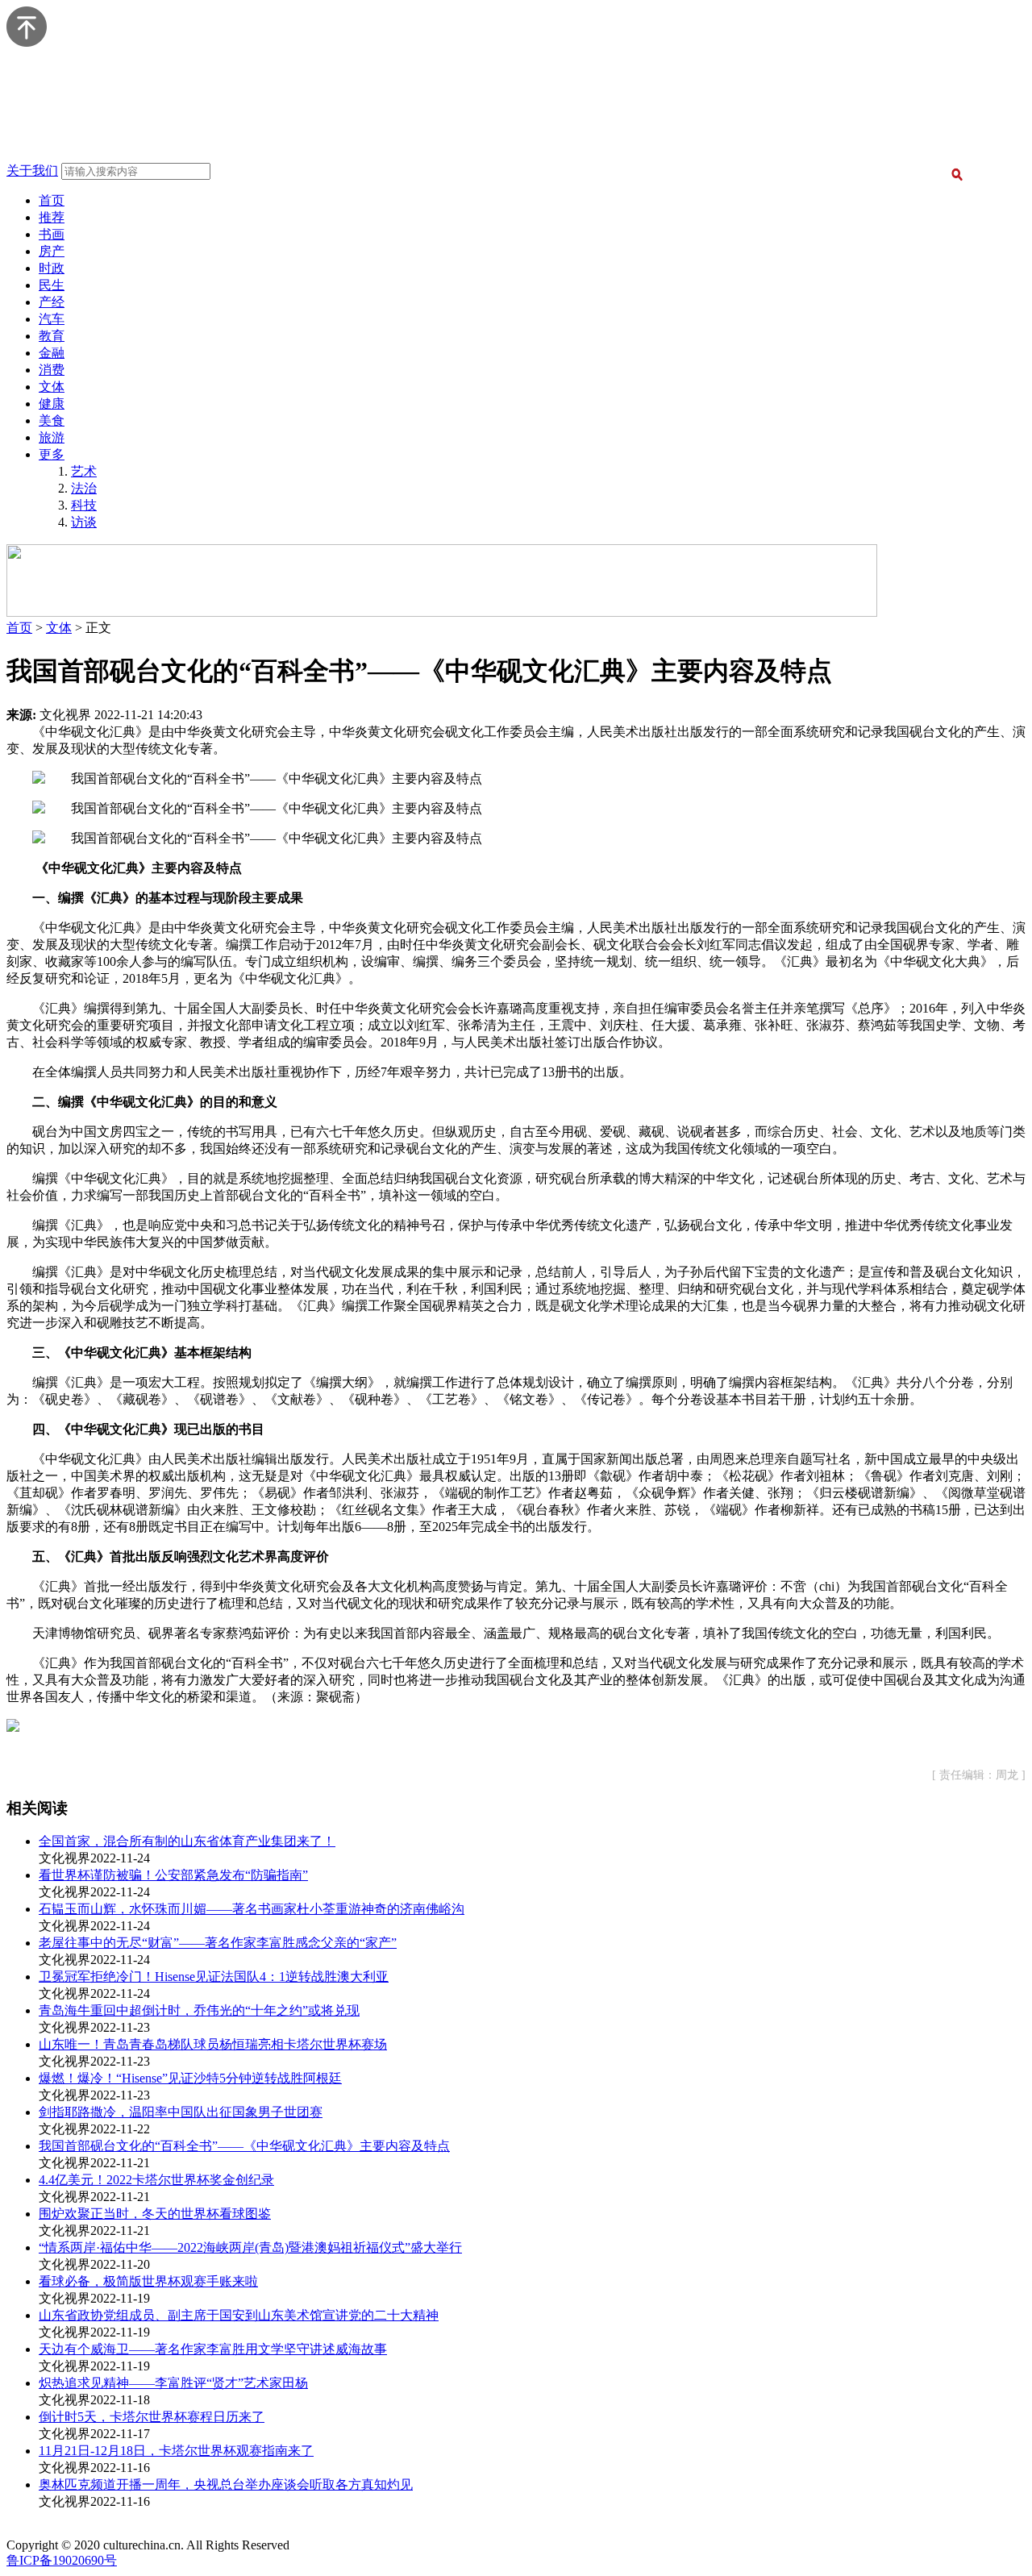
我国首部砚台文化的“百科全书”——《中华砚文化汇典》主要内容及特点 (244, 2146)
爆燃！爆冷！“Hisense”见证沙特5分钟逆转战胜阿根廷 (190, 2078)
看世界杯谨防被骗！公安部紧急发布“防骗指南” (173, 1875)
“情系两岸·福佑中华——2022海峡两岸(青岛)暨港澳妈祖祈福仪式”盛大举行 (250, 2247)
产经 (52, 302)
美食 (52, 420)
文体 (52, 387)
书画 (52, 234)
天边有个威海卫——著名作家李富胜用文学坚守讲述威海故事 (213, 2349)
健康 (52, 404)
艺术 (84, 471)
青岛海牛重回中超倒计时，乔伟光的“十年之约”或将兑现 (199, 2010)
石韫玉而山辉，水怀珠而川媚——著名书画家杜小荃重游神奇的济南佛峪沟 (252, 1909)
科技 (84, 505)
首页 (52, 200)
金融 (52, 353)
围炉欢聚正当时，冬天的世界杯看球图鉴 (155, 2214)
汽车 (52, 319)
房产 (52, 251)
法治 (84, 488)
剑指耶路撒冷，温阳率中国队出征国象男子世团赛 (181, 2112)
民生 (52, 285)
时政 (52, 268)
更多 (52, 454)
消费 (52, 370)
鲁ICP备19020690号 (62, 2560)
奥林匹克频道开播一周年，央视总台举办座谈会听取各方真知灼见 (226, 2484)
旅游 (52, 437)
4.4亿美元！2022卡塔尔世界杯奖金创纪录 (156, 2180)
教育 (52, 336)
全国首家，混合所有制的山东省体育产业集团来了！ (187, 1841)
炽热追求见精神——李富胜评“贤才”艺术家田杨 (173, 2383)
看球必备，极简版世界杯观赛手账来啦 (148, 2281)
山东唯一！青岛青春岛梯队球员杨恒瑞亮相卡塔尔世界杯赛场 (213, 2044)
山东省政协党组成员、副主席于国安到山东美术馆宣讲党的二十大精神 (239, 2315)
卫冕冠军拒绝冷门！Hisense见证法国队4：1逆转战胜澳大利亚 (214, 1977)
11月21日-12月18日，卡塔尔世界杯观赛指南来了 (176, 2451)
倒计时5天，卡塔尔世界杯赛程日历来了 (152, 2417)
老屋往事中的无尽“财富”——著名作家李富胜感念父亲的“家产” (218, 1943)
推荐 (52, 217)
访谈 (84, 522)
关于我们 (32, 171)
